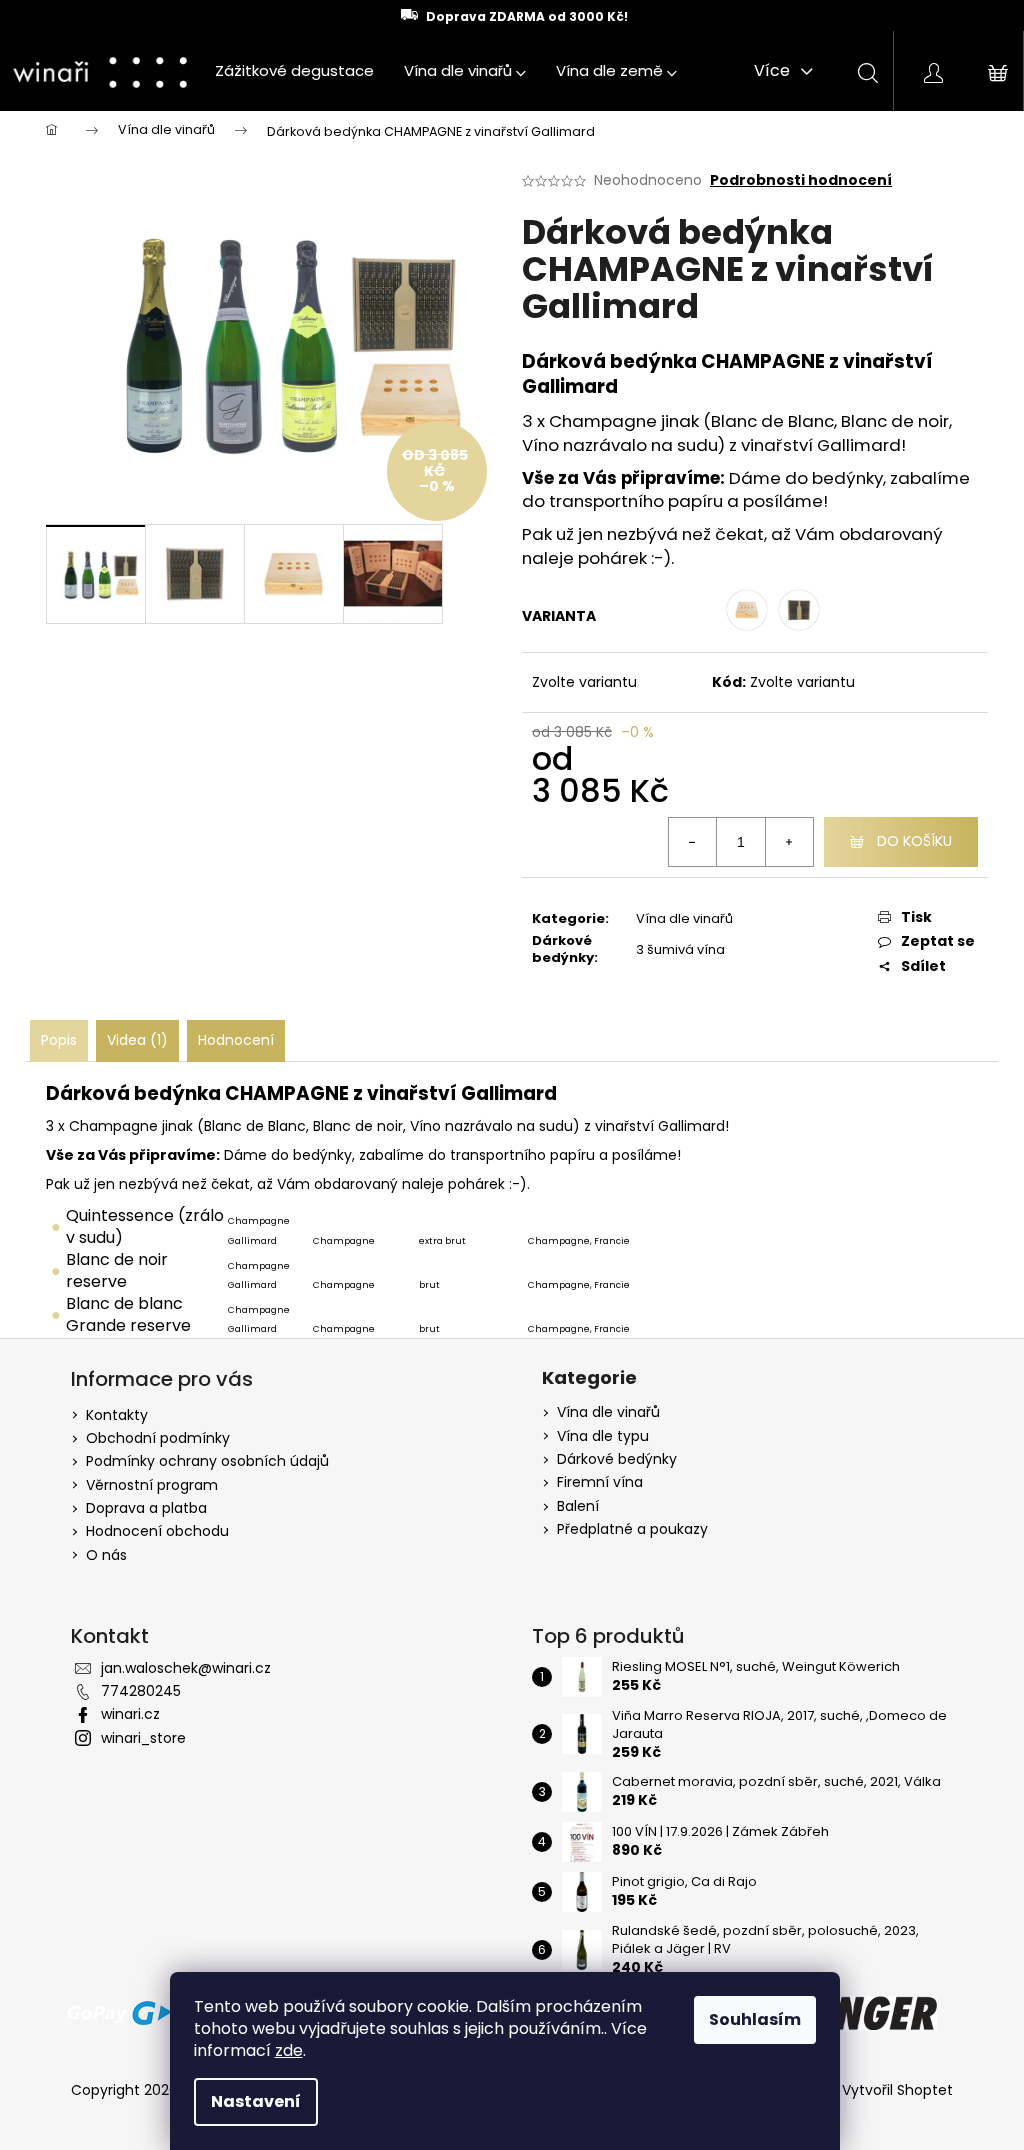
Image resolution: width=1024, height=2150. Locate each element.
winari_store (143, 1738)
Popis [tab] (59, 1040)
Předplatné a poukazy (632, 1529)
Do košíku (914, 841)
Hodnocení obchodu (157, 1531)
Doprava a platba (146, 1508)
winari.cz (130, 1714)
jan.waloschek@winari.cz (186, 1668)
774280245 (141, 1691)
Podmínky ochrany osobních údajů (207, 1461)
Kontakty (117, 1415)
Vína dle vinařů (684, 918)
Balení (578, 1506)
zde (289, 2050)
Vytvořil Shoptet (897, 2090)
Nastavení (256, 2101)
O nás (106, 1555)
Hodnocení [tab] (236, 1040)
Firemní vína (600, 1482)
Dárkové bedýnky (617, 1459)
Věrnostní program (152, 1485)
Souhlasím (755, 2019)
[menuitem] (294, 71)
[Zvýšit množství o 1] (789, 842)
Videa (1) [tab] (137, 1040)
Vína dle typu (603, 1436)
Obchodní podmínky (158, 1438)
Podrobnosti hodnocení (801, 180)
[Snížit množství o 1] (693, 842)
